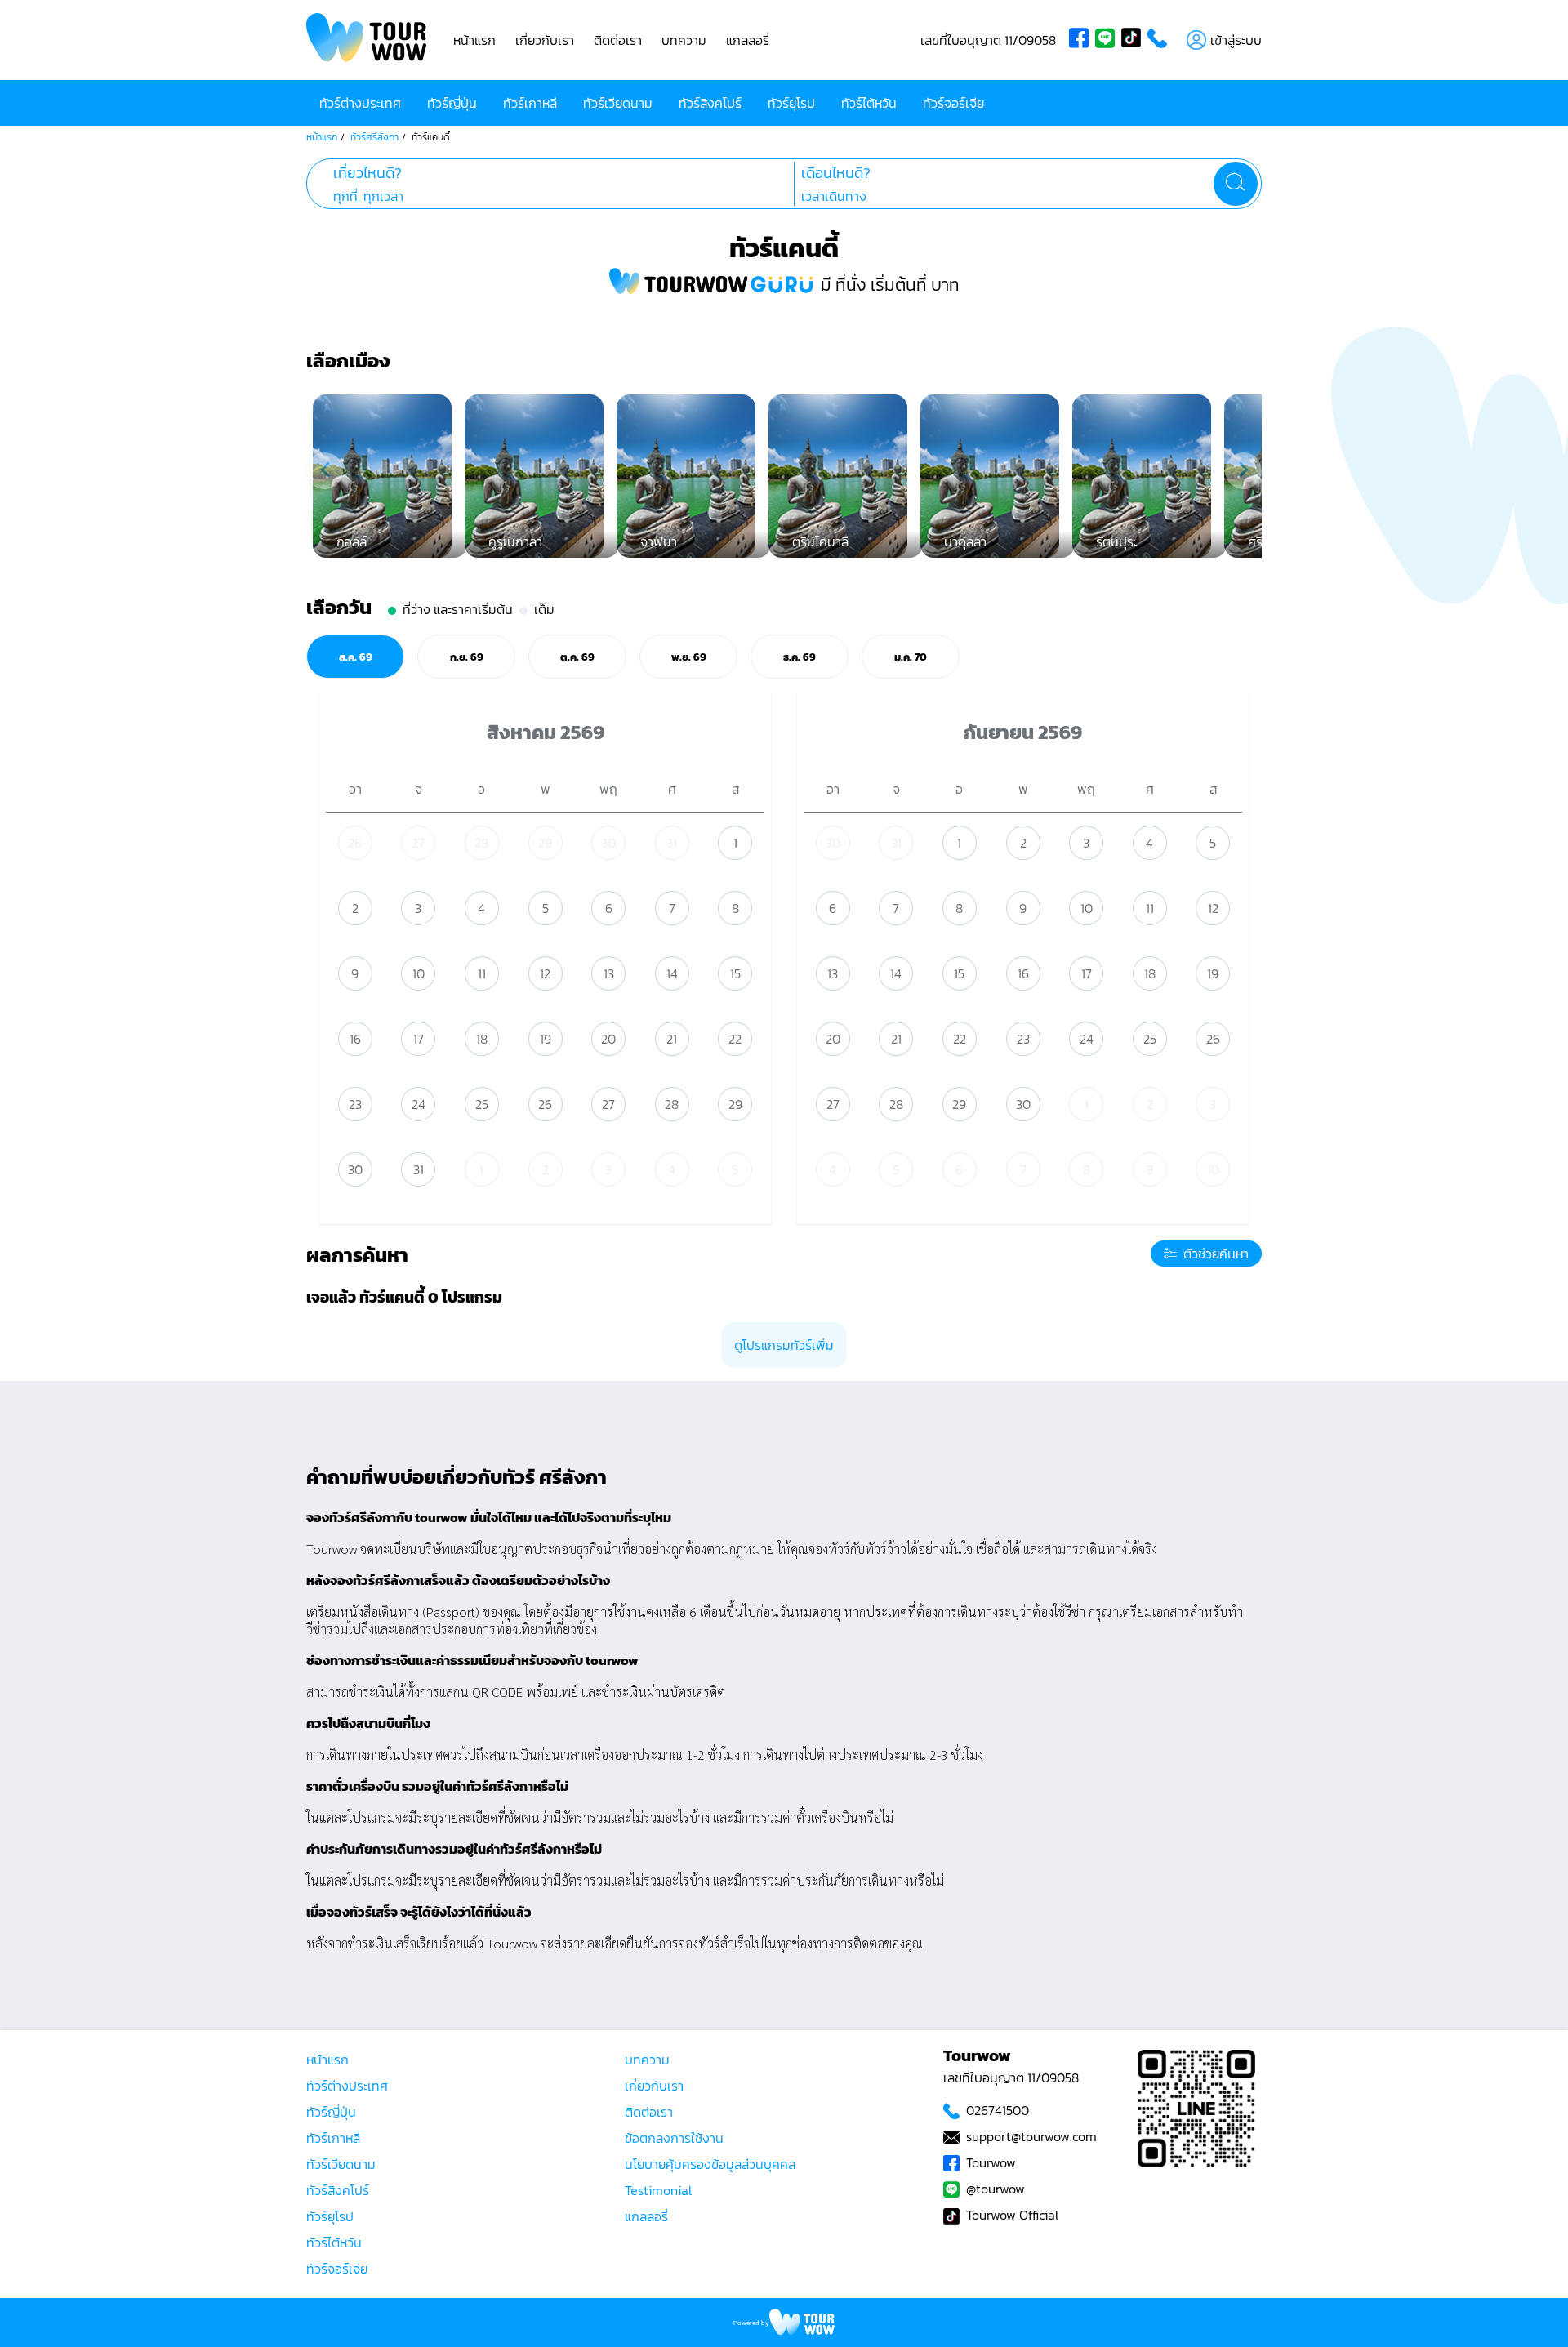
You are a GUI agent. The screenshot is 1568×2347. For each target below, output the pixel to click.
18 (482, 1039)
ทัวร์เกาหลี (530, 103)
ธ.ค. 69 (800, 657)
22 (735, 1039)
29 (545, 843)
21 (672, 1039)
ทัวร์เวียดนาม (618, 103)
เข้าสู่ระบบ (1236, 40)
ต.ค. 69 (577, 657)
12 (545, 973)
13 (609, 973)
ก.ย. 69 (467, 657)
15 (735, 973)
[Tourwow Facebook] (1082, 40)
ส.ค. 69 (356, 657)
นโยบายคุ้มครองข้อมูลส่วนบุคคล (710, 2164)
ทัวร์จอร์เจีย (953, 103)
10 (419, 973)
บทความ (684, 40)
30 (608, 843)
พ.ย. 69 (689, 657)
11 (482, 973)
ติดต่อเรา (618, 40)
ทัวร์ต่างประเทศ (360, 103)
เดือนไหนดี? (836, 173)
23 (355, 1104)
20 (608, 1039)
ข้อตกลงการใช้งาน (674, 2138)
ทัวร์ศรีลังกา (374, 137)
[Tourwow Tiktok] (1134, 40)
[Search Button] (1236, 184)
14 (672, 973)
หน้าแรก (474, 40)
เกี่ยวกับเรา (545, 40)
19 (546, 1039)
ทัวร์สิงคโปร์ (710, 103)
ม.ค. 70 (911, 657)
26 (355, 843)
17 (419, 1039)
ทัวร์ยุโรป (791, 103)
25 (482, 1104)
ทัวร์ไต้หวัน (869, 103)
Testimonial (658, 2190)
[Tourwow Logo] (367, 40)
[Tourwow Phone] (1160, 40)
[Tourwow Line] (1108, 40)
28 (481, 843)
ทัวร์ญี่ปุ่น (452, 103)
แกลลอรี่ (748, 40)
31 (672, 843)
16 (355, 1039)
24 (419, 1104)
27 (418, 843)
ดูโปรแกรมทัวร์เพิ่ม (784, 1345)
